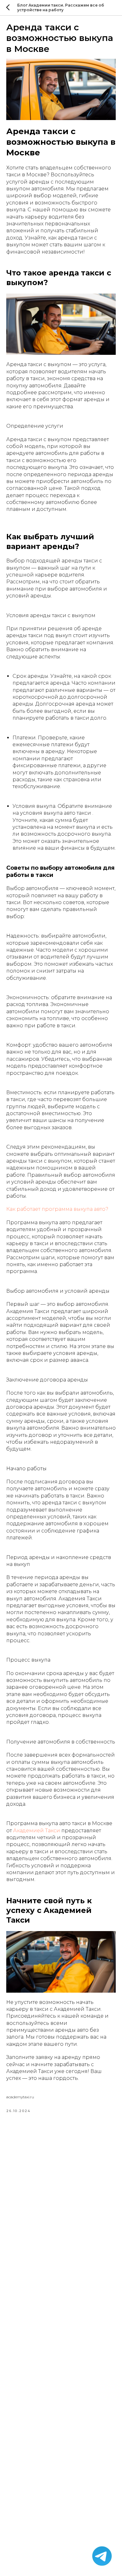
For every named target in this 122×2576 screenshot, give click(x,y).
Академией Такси (37, 1831)
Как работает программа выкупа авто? (57, 1209)
